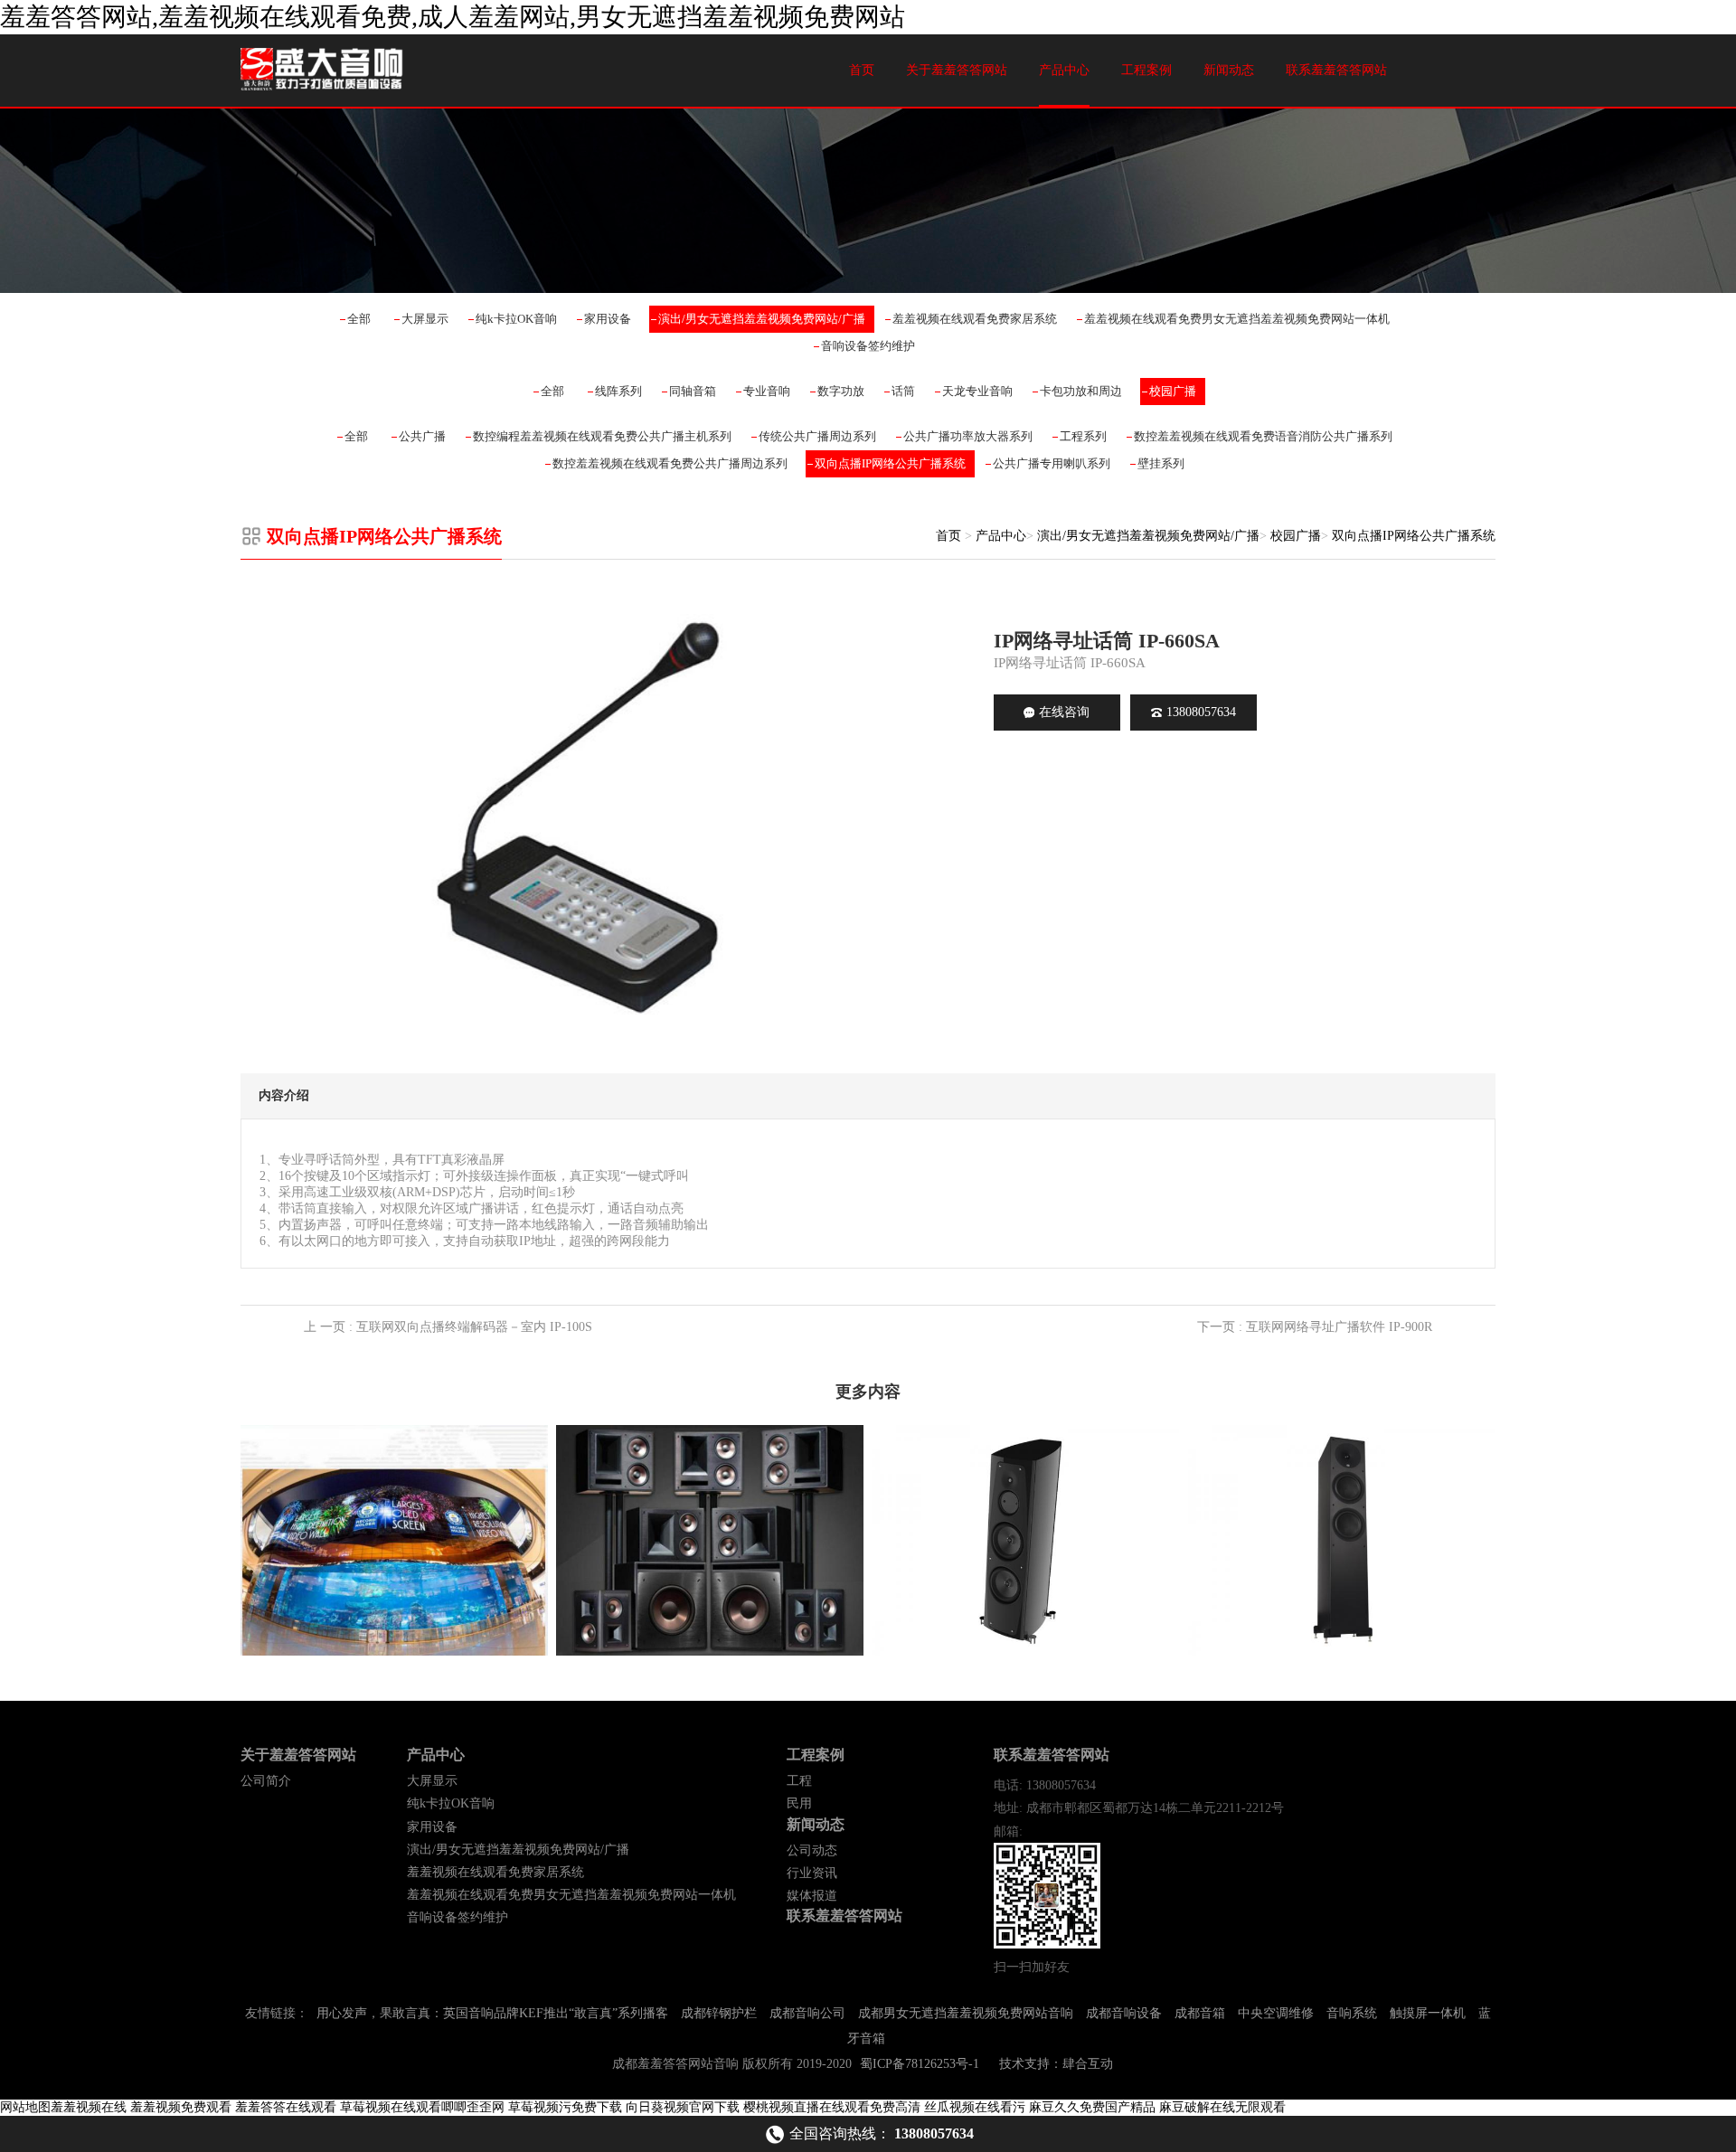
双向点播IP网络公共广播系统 (890, 463)
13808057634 (1201, 712)
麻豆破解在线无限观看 (1222, 2107)
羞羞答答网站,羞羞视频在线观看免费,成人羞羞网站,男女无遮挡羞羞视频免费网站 (453, 17)
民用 (799, 1803)
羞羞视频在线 (89, 2107)
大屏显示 (425, 319)
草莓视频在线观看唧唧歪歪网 (422, 2107)
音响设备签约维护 (868, 346)
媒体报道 (812, 1896)
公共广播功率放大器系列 (968, 436)
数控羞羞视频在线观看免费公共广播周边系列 (670, 463)
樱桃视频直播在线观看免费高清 (832, 2107)
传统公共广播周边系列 (817, 436)
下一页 (1315, 1327)
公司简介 (266, 1781)
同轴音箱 (693, 391)
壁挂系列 (1161, 463)
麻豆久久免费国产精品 (1092, 2107)
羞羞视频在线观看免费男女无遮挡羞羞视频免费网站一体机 (1237, 319)
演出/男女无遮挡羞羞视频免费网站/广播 (762, 319)
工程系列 (1083, 436)
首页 (862, 70)
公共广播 (422, 436)
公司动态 (812, 1850)
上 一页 (448, 1327)
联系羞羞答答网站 (1336, 70)
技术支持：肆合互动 (1056, 2064)
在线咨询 (1064, 712)
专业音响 (767, 391)
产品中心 (1064, 70)
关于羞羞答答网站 (957, 70)
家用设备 (608, 319)
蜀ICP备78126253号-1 (920, 2064)
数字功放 (841, 391)
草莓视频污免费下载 (565, 2107)
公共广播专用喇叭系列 (1052, 463)
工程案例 (1146, 70)
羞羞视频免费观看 (181, 2107)
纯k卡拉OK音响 (516, 319)
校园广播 (1173, 391)
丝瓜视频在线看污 (975, 2107)
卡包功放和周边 (1081, 391)
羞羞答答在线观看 (286, 2107)
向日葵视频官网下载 (683, 2107)
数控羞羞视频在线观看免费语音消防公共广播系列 (1263, 436)
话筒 (903, 391)
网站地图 (25, 2107)
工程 (799, 1781)
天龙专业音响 (977, 391)
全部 (359, 319)
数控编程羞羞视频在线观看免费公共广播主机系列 (602, 436)
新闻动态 (1229, 70)
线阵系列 (618, 391)
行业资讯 (812, 1873)
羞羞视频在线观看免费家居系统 (975, 319)
